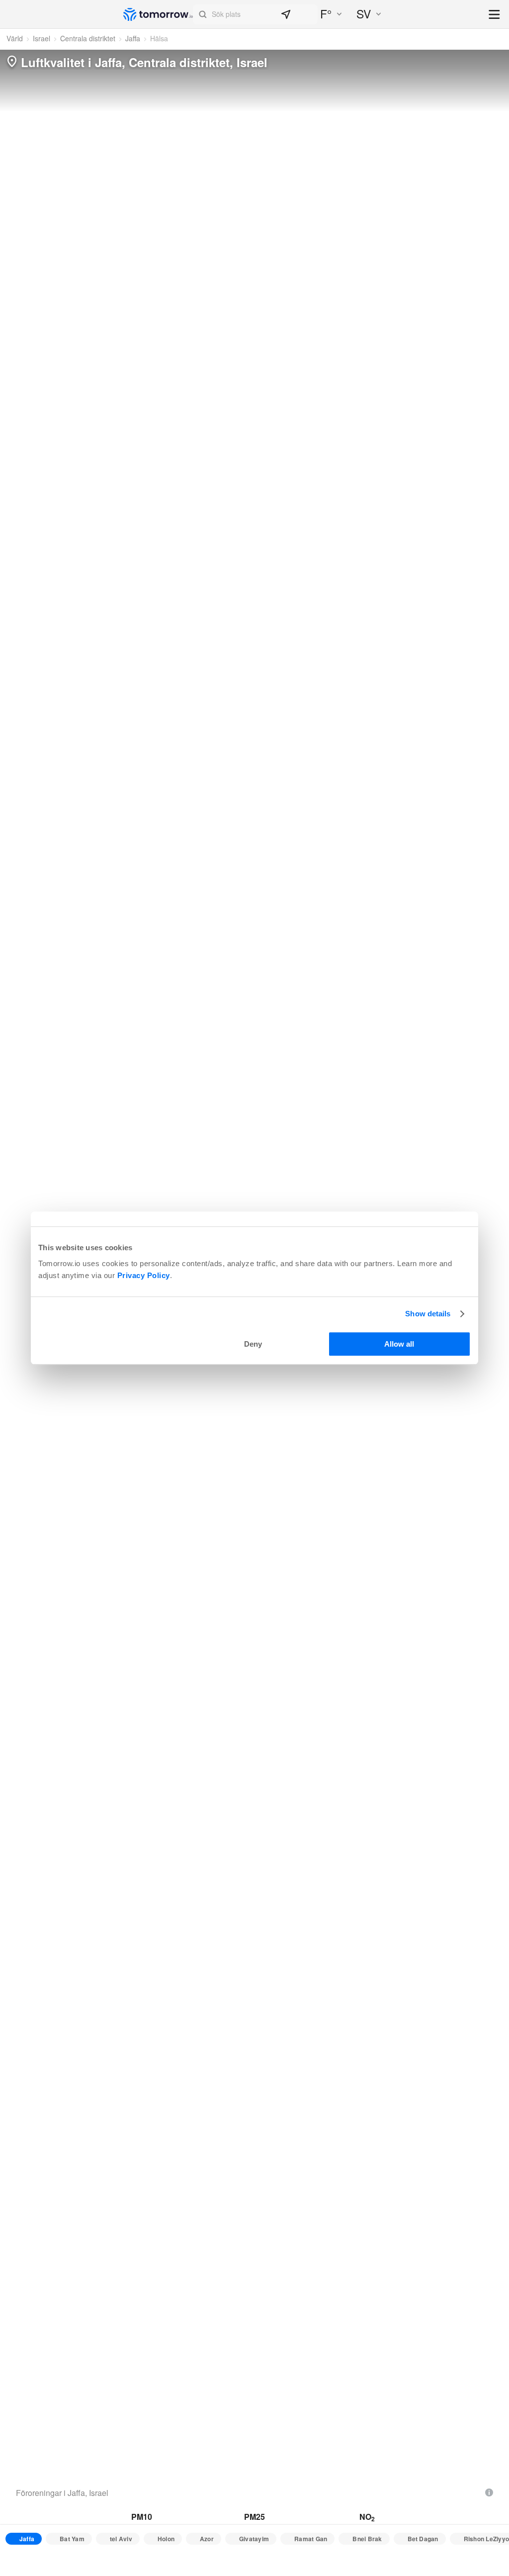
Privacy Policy (144, 1275)
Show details (428, 1314)
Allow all (399, 1344)
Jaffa (133, 38)
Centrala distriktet (88, 38)
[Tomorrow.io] (158, 14)
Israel (42, 38)
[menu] (495, 15)
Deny (253, 1344)
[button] (255, 14)
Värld (15, 38)
